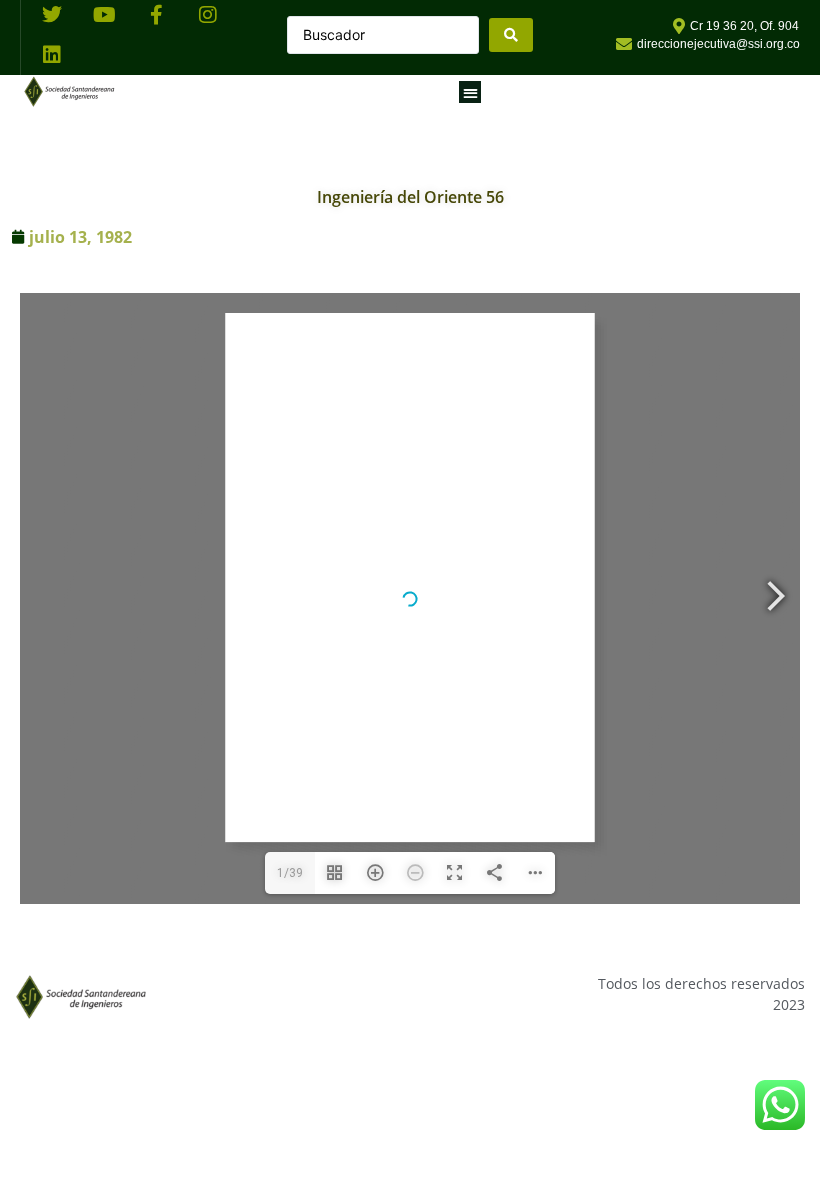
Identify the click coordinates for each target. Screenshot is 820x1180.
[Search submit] (511, 35)
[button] (470, 92)
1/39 (290, 873)
